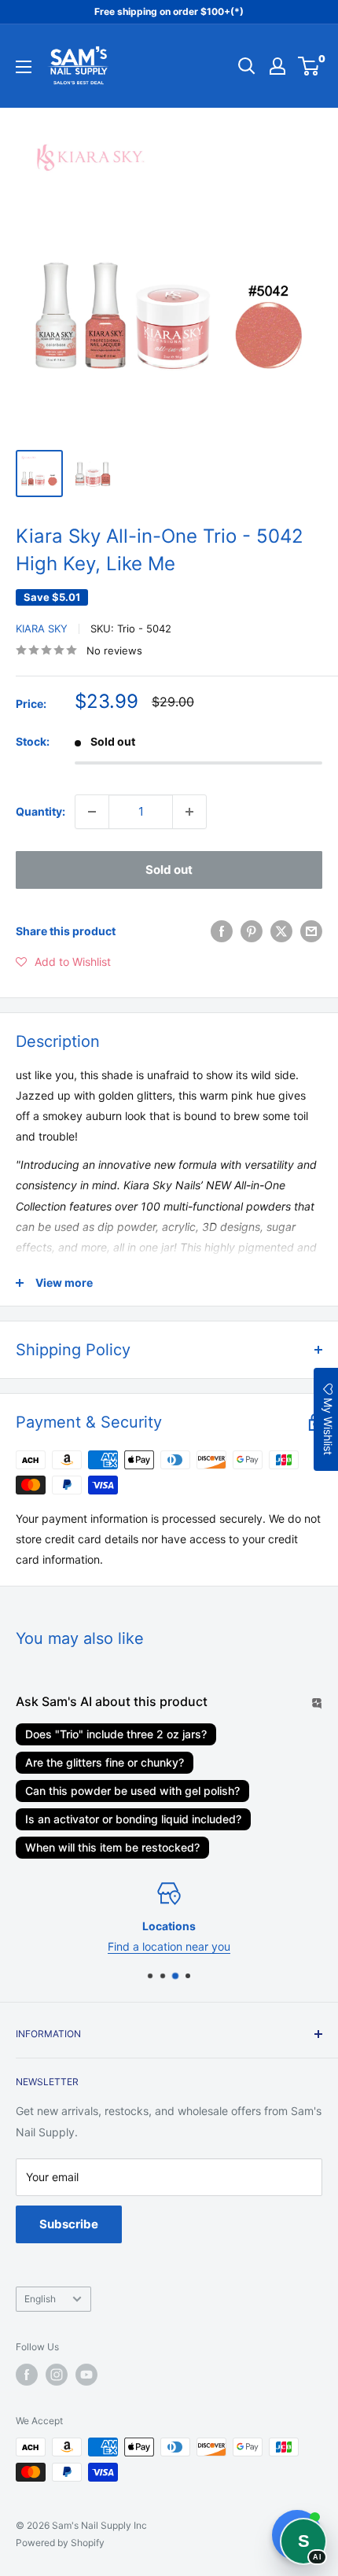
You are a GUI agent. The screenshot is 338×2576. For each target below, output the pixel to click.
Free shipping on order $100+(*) (169, 11)
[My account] (277, 66)
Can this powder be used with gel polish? (132, 1791)
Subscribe (69, 2224)
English (40, 2299)
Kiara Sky (42, 628)
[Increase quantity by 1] (189, 812)
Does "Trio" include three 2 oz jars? (116, 1734)
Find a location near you (169, 1947)
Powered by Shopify (60, 2543)
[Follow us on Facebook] (27, 2375)
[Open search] (247, 66)
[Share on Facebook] (222, 931)
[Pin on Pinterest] (252, 931)
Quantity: (40, 811)
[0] (309, 66)
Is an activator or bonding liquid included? (133, 1819)
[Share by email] (311, 931)
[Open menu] (24, 67)
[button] (63, 962)
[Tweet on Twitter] (281, 931)
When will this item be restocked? (112, 1847)
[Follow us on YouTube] (86, 2375)
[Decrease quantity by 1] (92, 812)
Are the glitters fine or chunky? (105, 1762)
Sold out (169, 870)
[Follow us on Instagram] (57, 2375)
